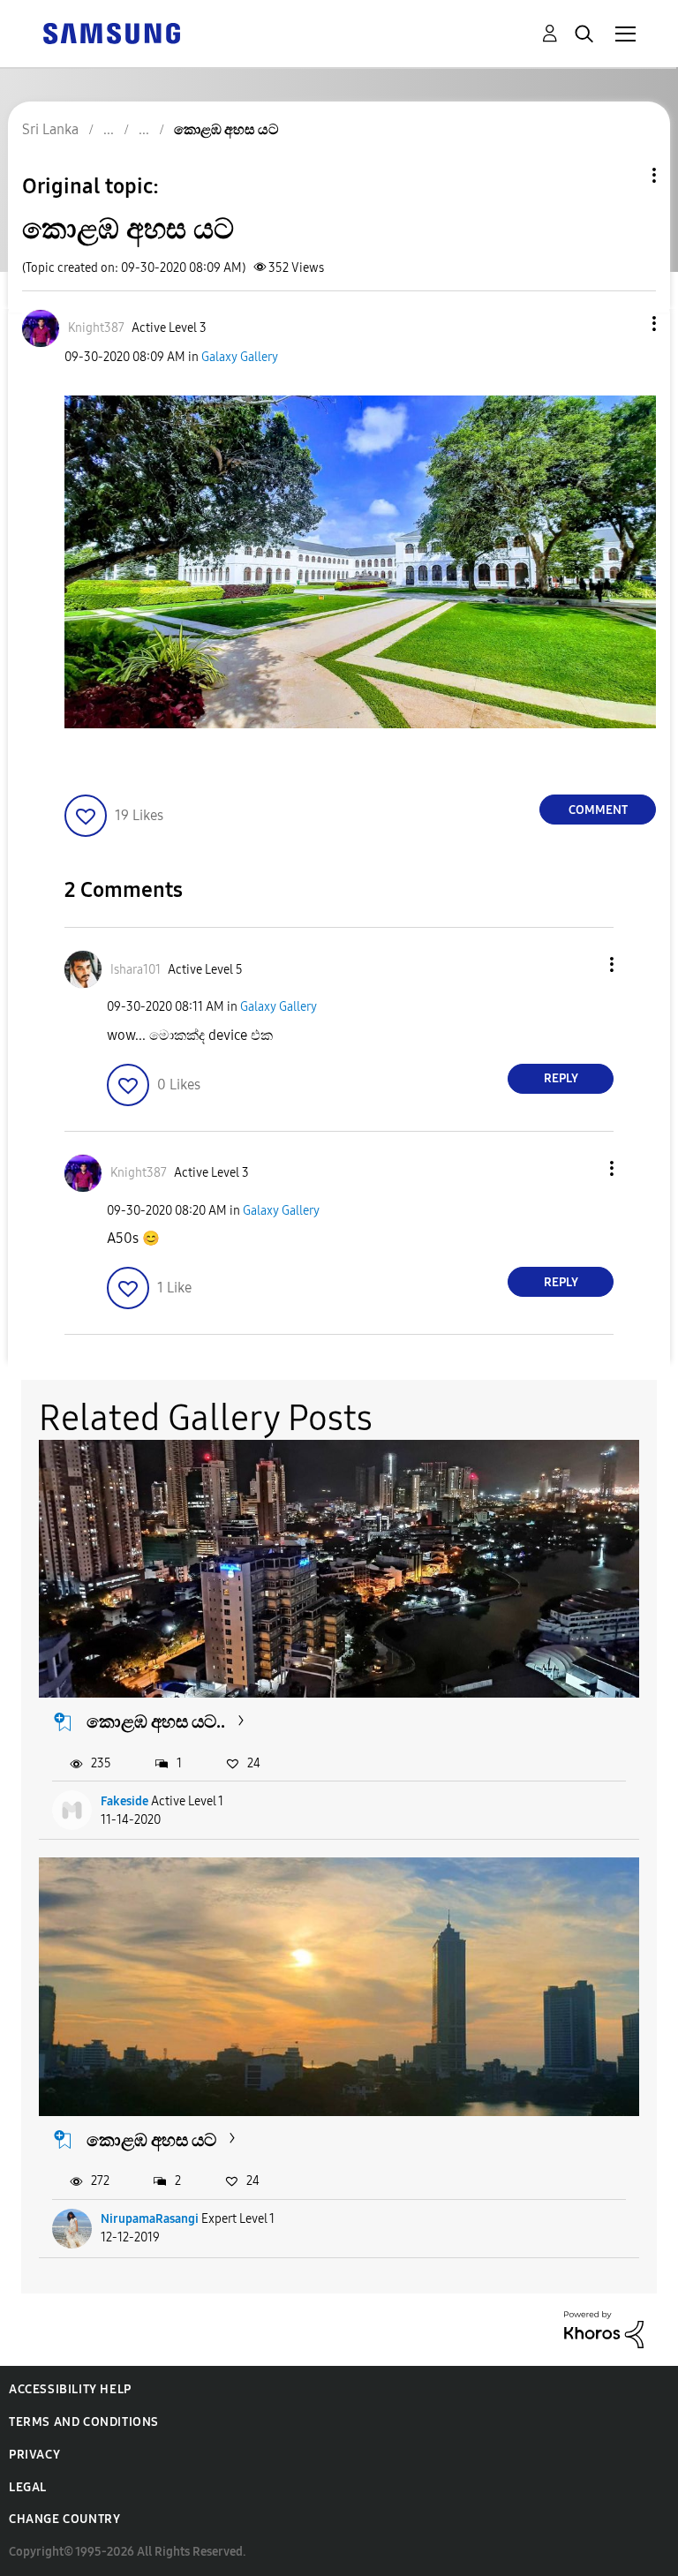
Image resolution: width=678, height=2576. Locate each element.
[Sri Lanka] (111, 32)
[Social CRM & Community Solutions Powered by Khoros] (604, 2328)
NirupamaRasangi (150, 2219)
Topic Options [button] (624, 175)
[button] (625, 324)
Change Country (64, 2519)
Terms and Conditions (84, 2422)
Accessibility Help (70, 2389)
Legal (28, 2487)
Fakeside (124, 1801)
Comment (598, 810)
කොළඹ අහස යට (151, 2140)
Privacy (34, 2455)
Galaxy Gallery (240, 357)
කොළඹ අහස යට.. (156, 1721)
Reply (561, 1078)
